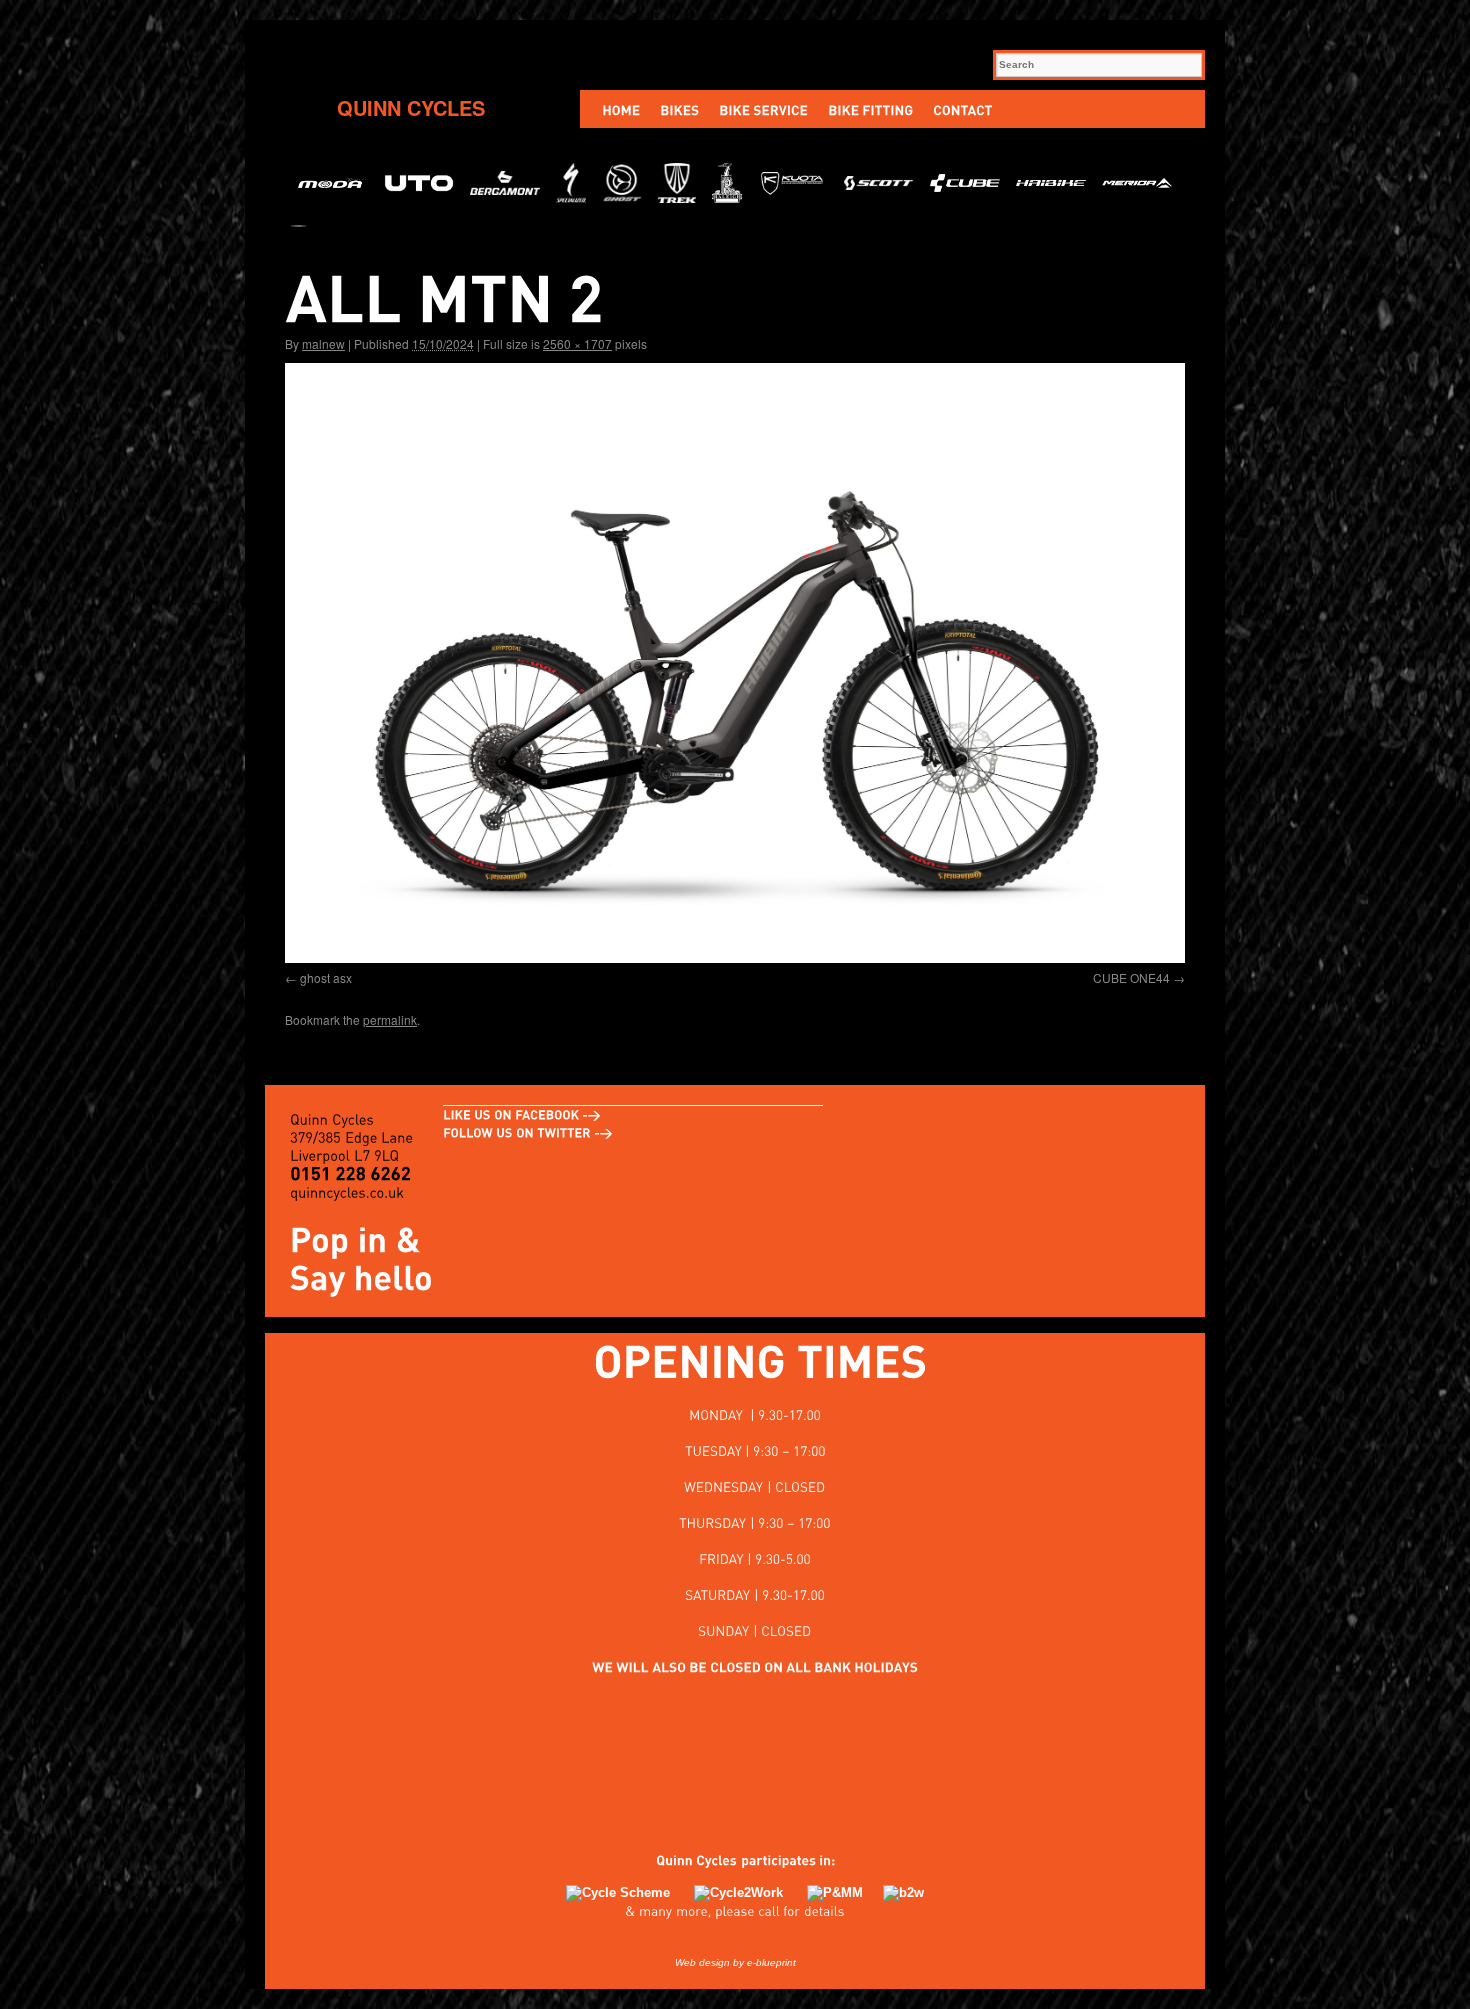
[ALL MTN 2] (735, 663)
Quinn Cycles (411, 107)
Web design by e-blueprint (735, 1962)
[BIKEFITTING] (870, 109)
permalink (390, 1019)
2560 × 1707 (577, 343)
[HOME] (621, 109)
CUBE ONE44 (1131, 977)
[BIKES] (679, 109)
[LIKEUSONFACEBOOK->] (522, 1115)
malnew (323, 343)
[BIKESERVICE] (763, 109)
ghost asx (326, 977)
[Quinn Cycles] (686, 1860)
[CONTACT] (962, 109)
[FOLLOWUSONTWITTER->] (528, 1133)
